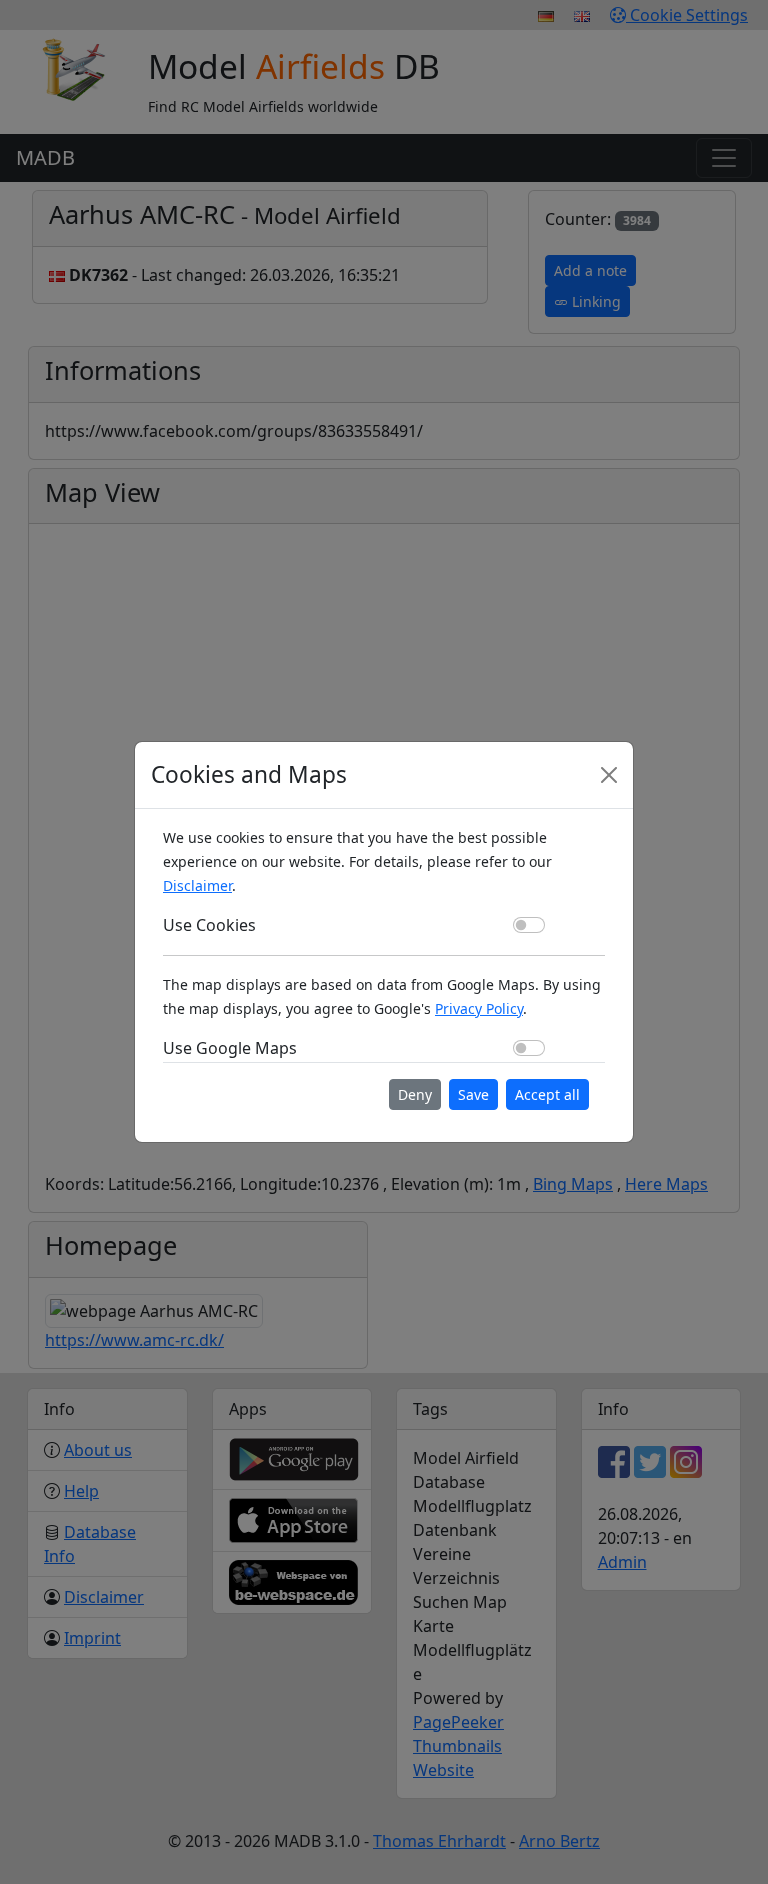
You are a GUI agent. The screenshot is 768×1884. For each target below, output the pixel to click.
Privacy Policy (479, 1008)
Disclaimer (197, 885)
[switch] (529, 925)
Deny (415, 1094)
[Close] (609, 775)
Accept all (547, 1094)
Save (473, 1094)
